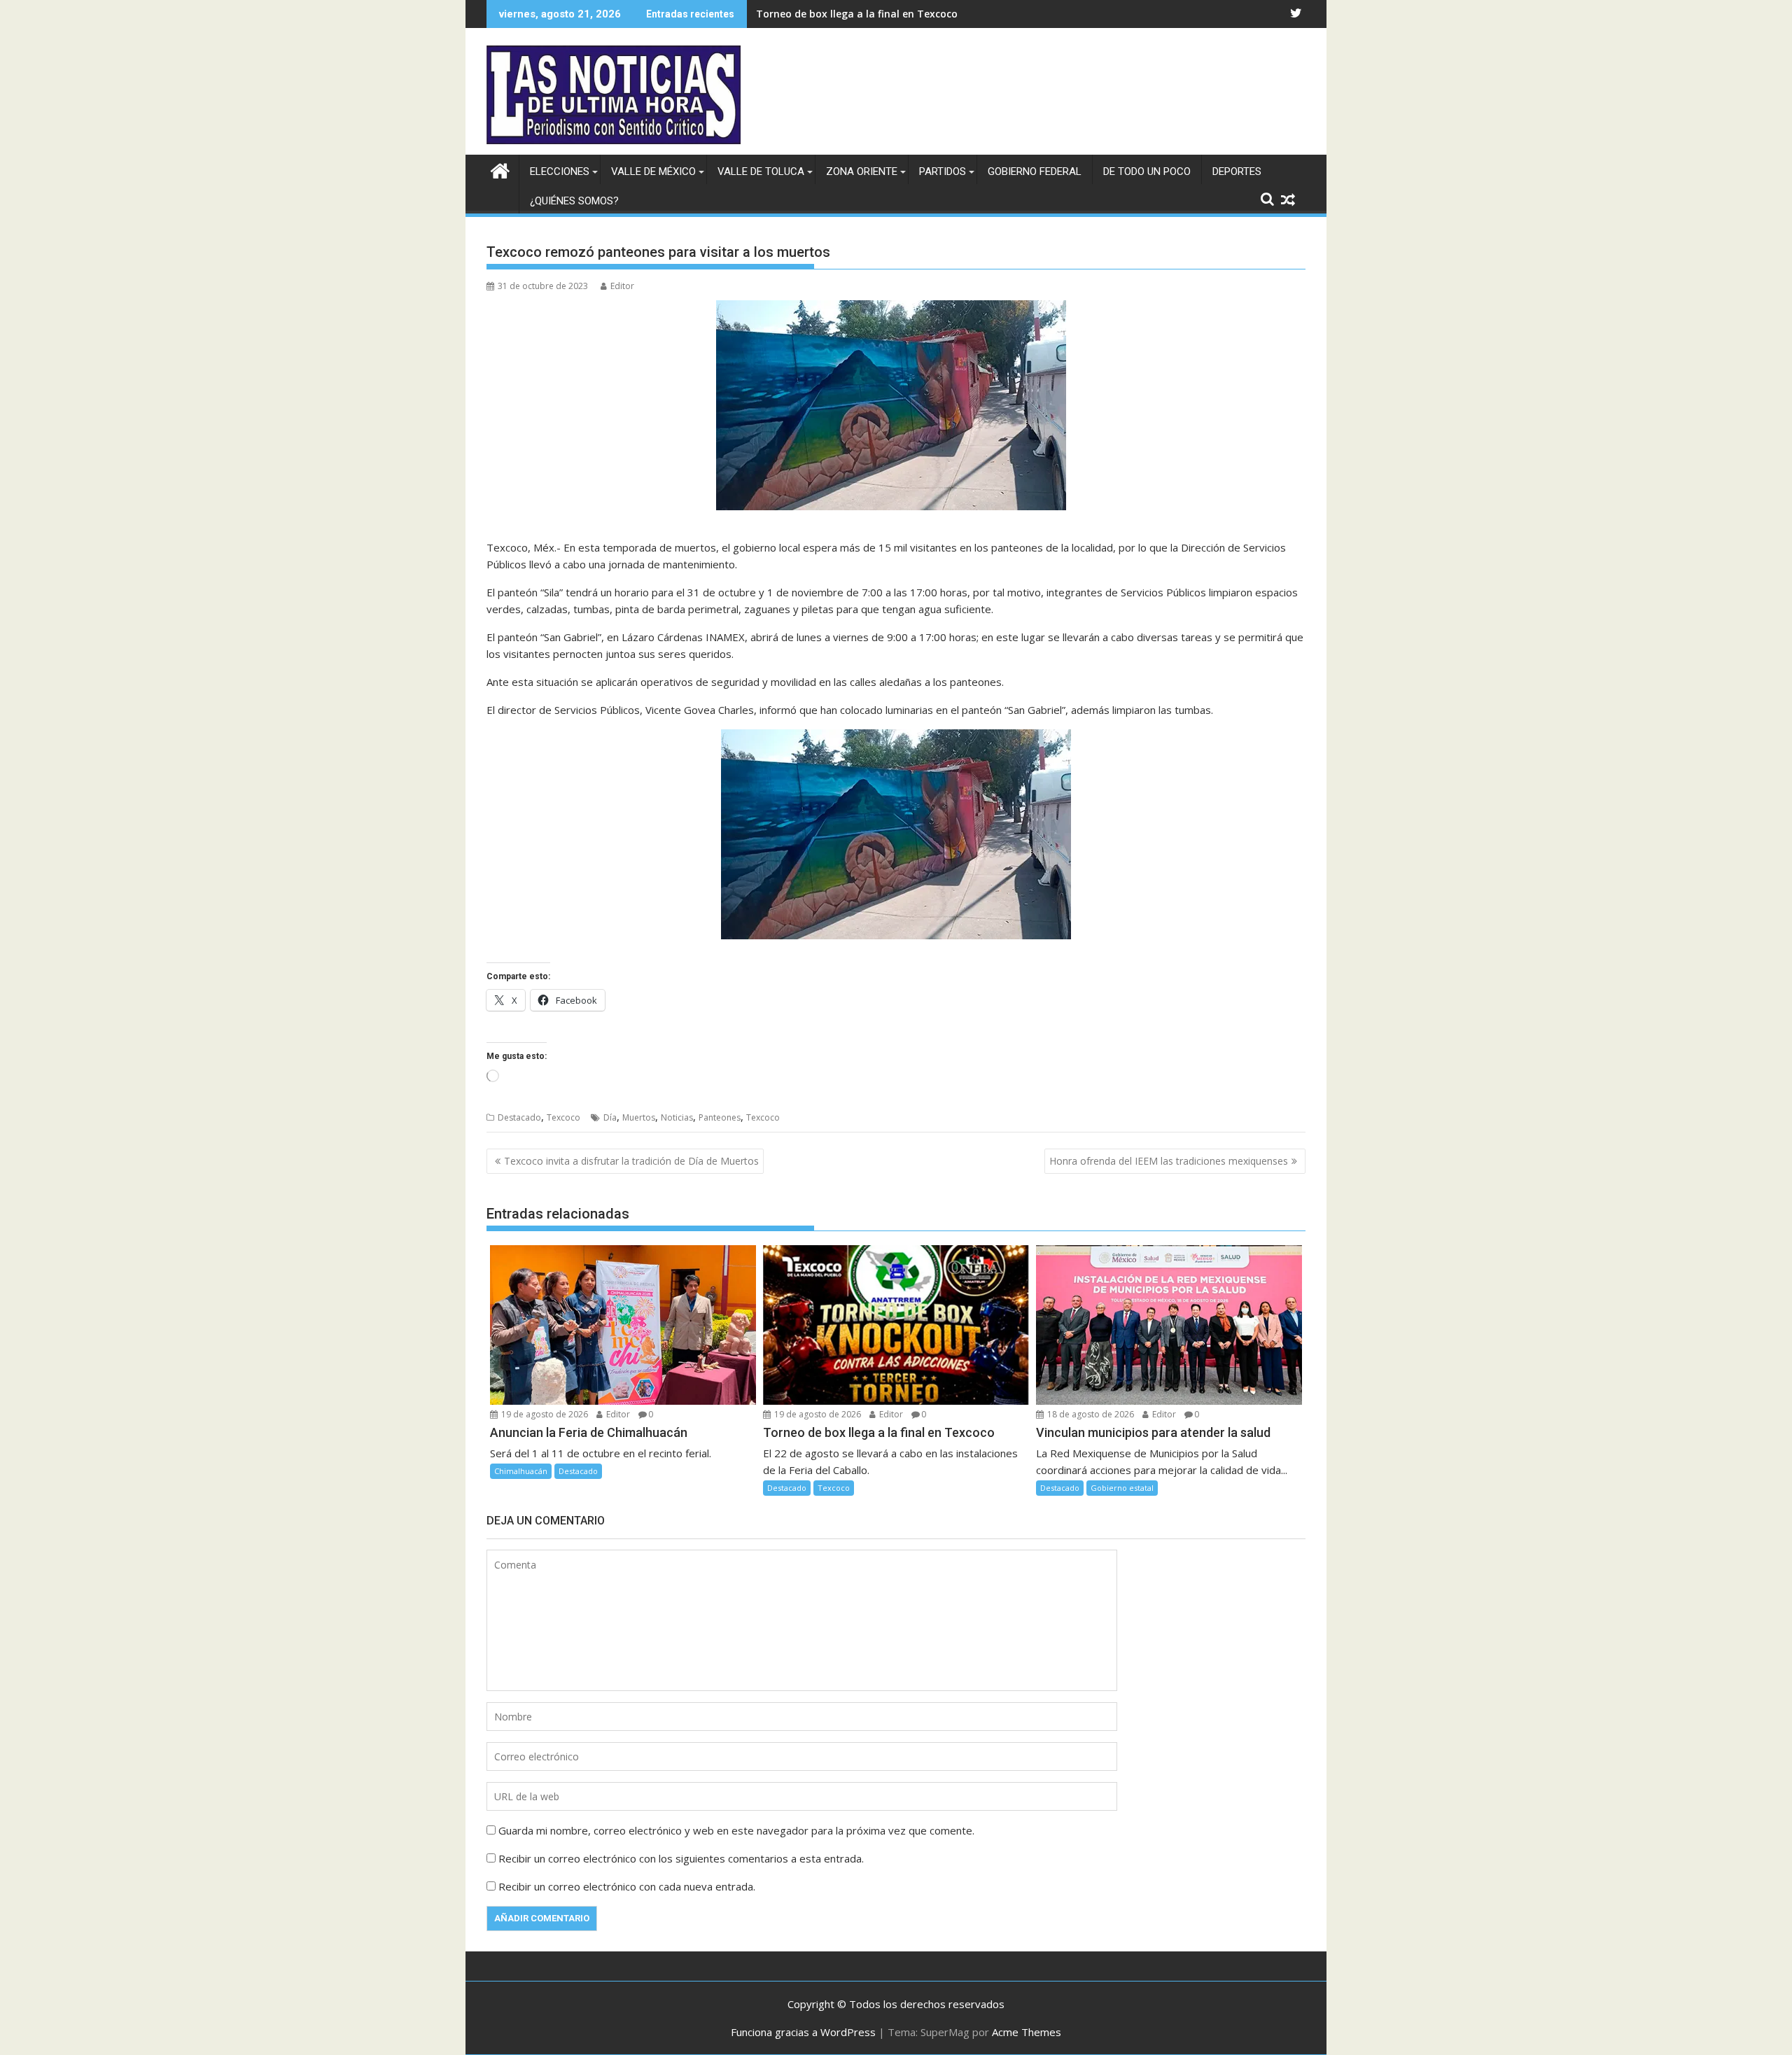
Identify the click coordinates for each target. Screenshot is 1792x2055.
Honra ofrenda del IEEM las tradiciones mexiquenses (1169, 1161)
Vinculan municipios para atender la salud (860, 14)
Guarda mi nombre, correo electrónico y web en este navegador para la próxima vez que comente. (736, 1830)
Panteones (720, 1117)
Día (610, 1117)
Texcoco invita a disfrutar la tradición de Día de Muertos (631, 1161)
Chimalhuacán (521, 1471)
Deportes (1237, 171)
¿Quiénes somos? (574, 201)
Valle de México (653, 171)
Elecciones (560, 171)
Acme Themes (1027, 2032)
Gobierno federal (1035, 171)
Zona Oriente (862, 171)
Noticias (677, 1117)
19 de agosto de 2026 (544, 1414)
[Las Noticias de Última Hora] (500, 169)
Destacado (519, 1117)
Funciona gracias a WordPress (803, 2032)
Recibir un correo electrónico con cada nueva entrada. (627, 1886)
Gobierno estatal (1122, 1488)
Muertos (639, 1117)
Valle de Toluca (761, 171)
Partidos (943, 171)
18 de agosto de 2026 (1090, 1414)
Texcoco (563, 1117)
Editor (622, 286)
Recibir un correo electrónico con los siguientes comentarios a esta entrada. (681, 1858)
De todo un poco (1147, 171)
